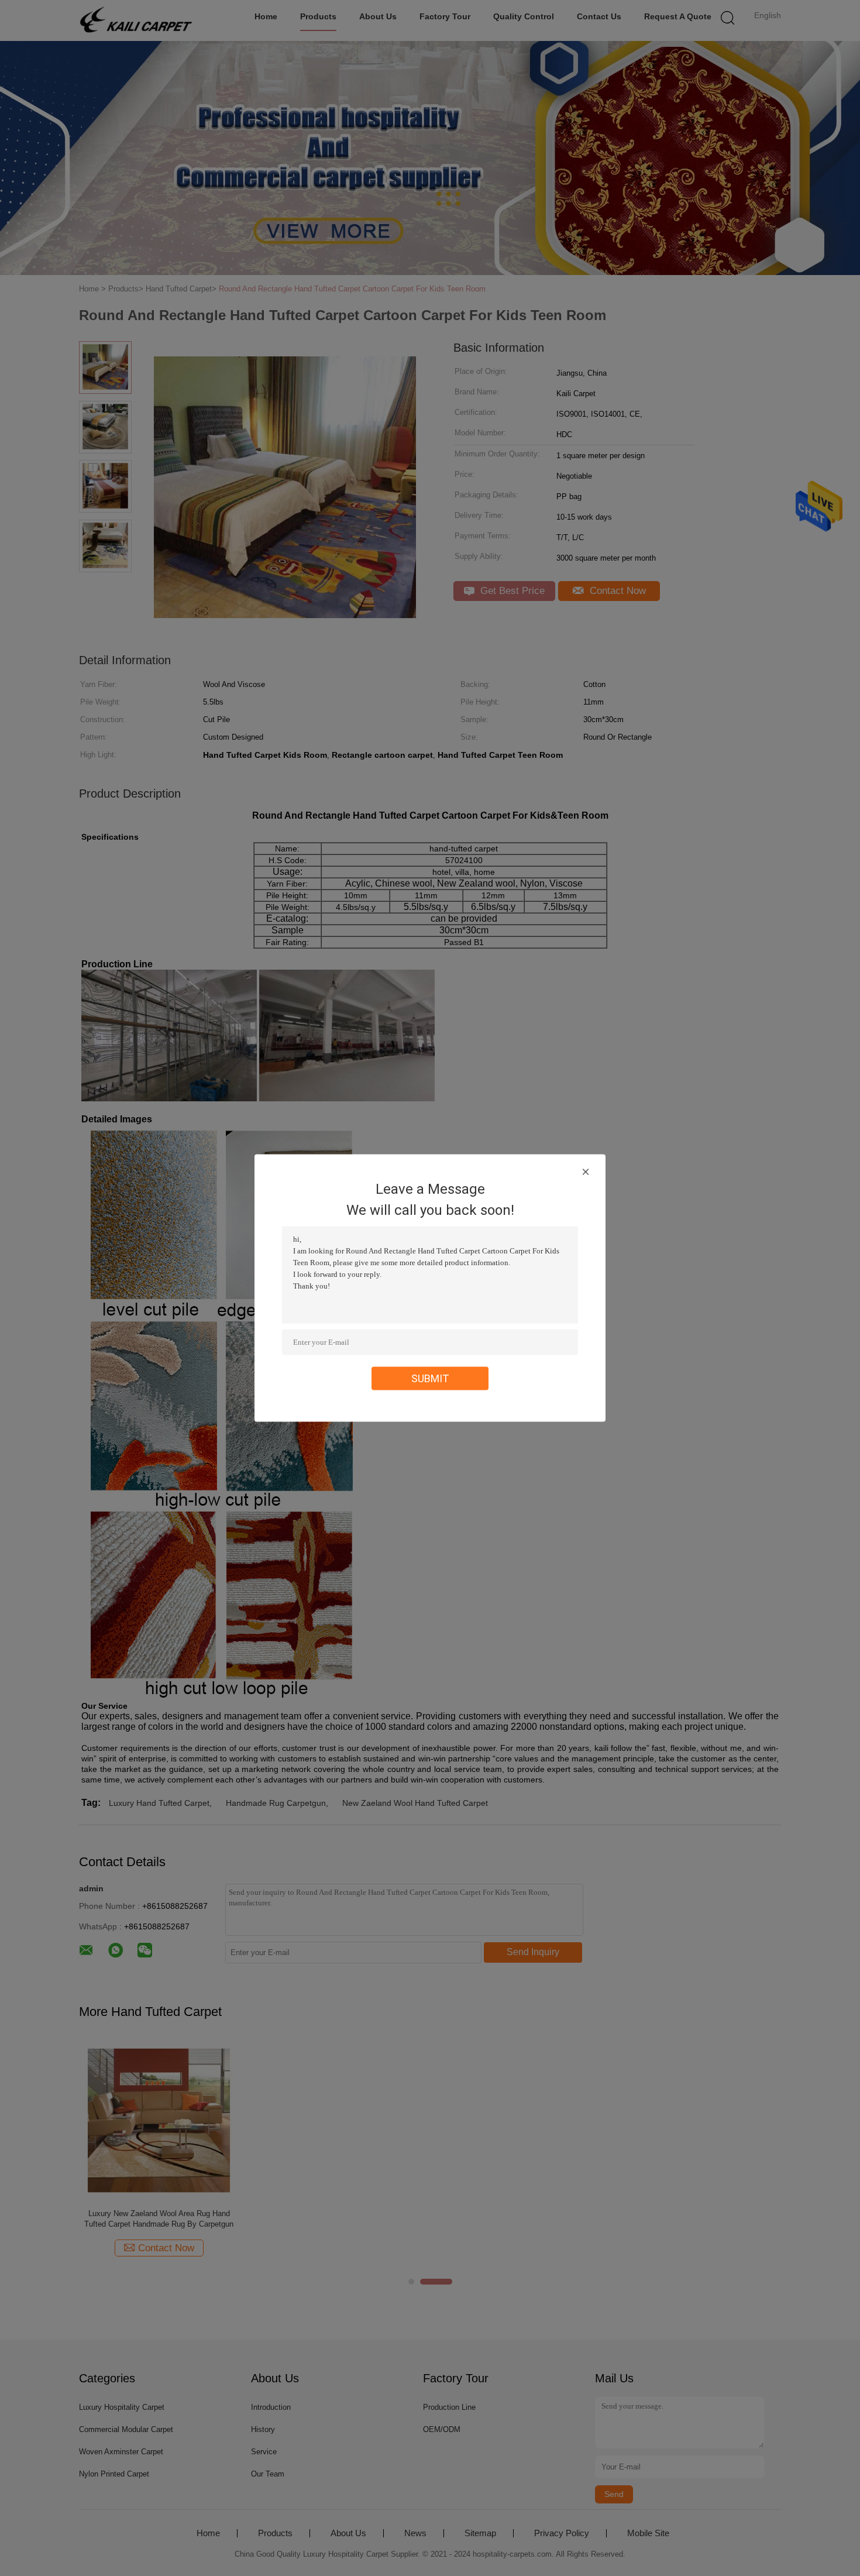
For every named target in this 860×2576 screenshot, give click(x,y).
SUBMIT (430, 1378)
